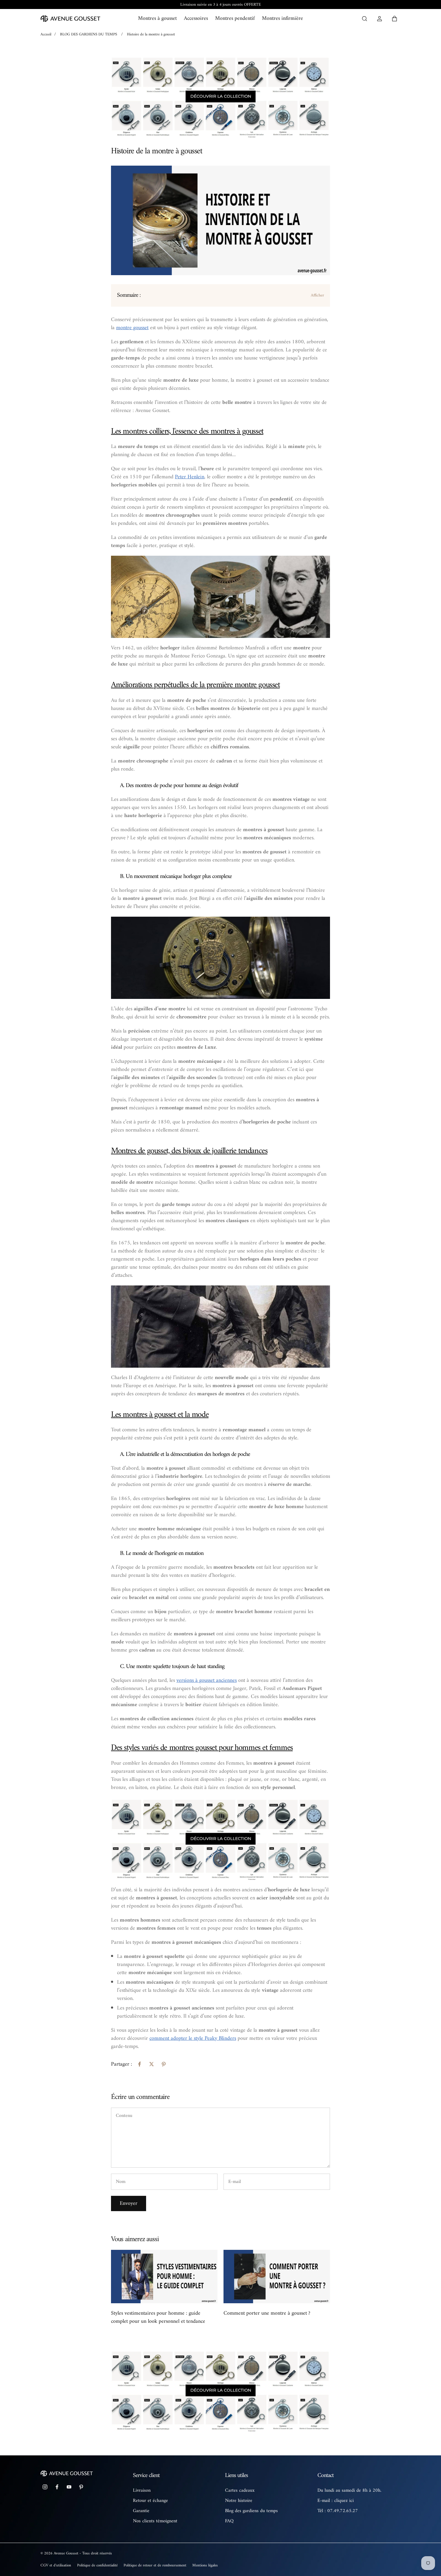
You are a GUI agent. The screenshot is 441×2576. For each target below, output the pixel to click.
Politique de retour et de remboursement (155, 2565)
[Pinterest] (163, 2064)
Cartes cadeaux (240, 2490)
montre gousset (132, 328)
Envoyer (129, 2203)
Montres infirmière (282, 18)
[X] (151, 2064)
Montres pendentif (235, 18)
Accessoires (196, 18)
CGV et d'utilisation (56, 2565)
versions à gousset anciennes (207, 1680)
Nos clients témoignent (155, 2521)
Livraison (142, 2490)
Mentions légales (205, 2565)
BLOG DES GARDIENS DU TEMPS (88, 34)
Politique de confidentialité (97, 2565)
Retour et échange (150, 2501)
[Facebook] (139, 2064)
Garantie (141, 2511)
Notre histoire (239, 2501)
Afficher (317, 295)
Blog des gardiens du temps (251, 2511)
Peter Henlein (190, 477)
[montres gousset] (220, 1839)
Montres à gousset (157, 18)
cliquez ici (344, 2501)
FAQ (229, 2521)
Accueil (46, 34)
